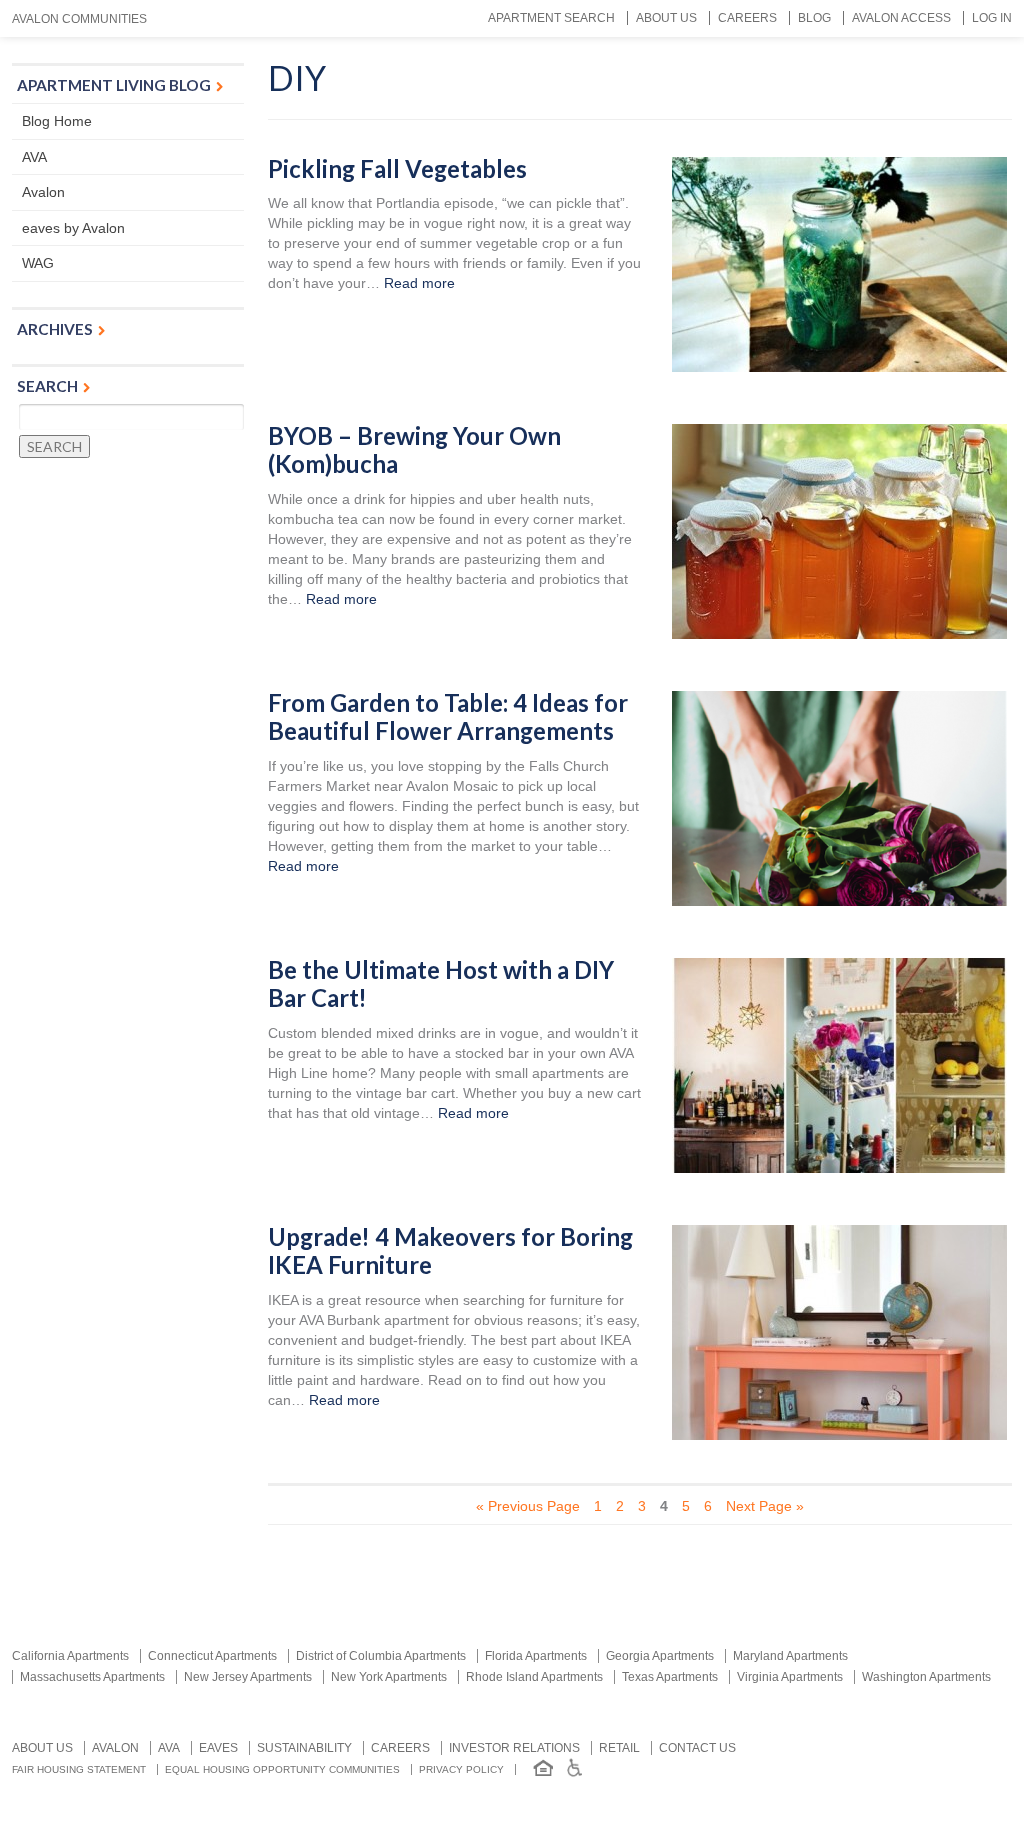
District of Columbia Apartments (381, 1656)
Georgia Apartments (660, 1656)
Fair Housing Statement (79, 1769)
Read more (419, 283)
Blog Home (57, 121)
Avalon (43, 192)
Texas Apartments (670, 1677)
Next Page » (765, 1506)
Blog (814, 18)
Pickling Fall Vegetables (397, 169)
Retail (619, 1748)
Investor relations (514, 1748)
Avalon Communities (79, 19)
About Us (666, 18)
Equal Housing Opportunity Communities (282, 1769)
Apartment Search (551, 18)
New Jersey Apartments (248, 1677)
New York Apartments (389, 1677)
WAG (38, 263)
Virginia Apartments (790, 1677)
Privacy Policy (461, 1769)
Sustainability (304, 1748)
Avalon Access (901, 18)
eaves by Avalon (73, 228)
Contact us (697, 1748)
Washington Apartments (926, 1677)
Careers (747, 18)
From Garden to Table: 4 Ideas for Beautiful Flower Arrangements (448, 717)
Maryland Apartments (790, 1656)
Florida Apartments (536, 1656)
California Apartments (70, 1656)
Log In (992, 18)
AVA (34, 157)
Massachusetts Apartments (92, 1677)
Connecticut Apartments (212, 1656)
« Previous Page (528, 1506)
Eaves (218, 1748)
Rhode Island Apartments (534, 1677)
